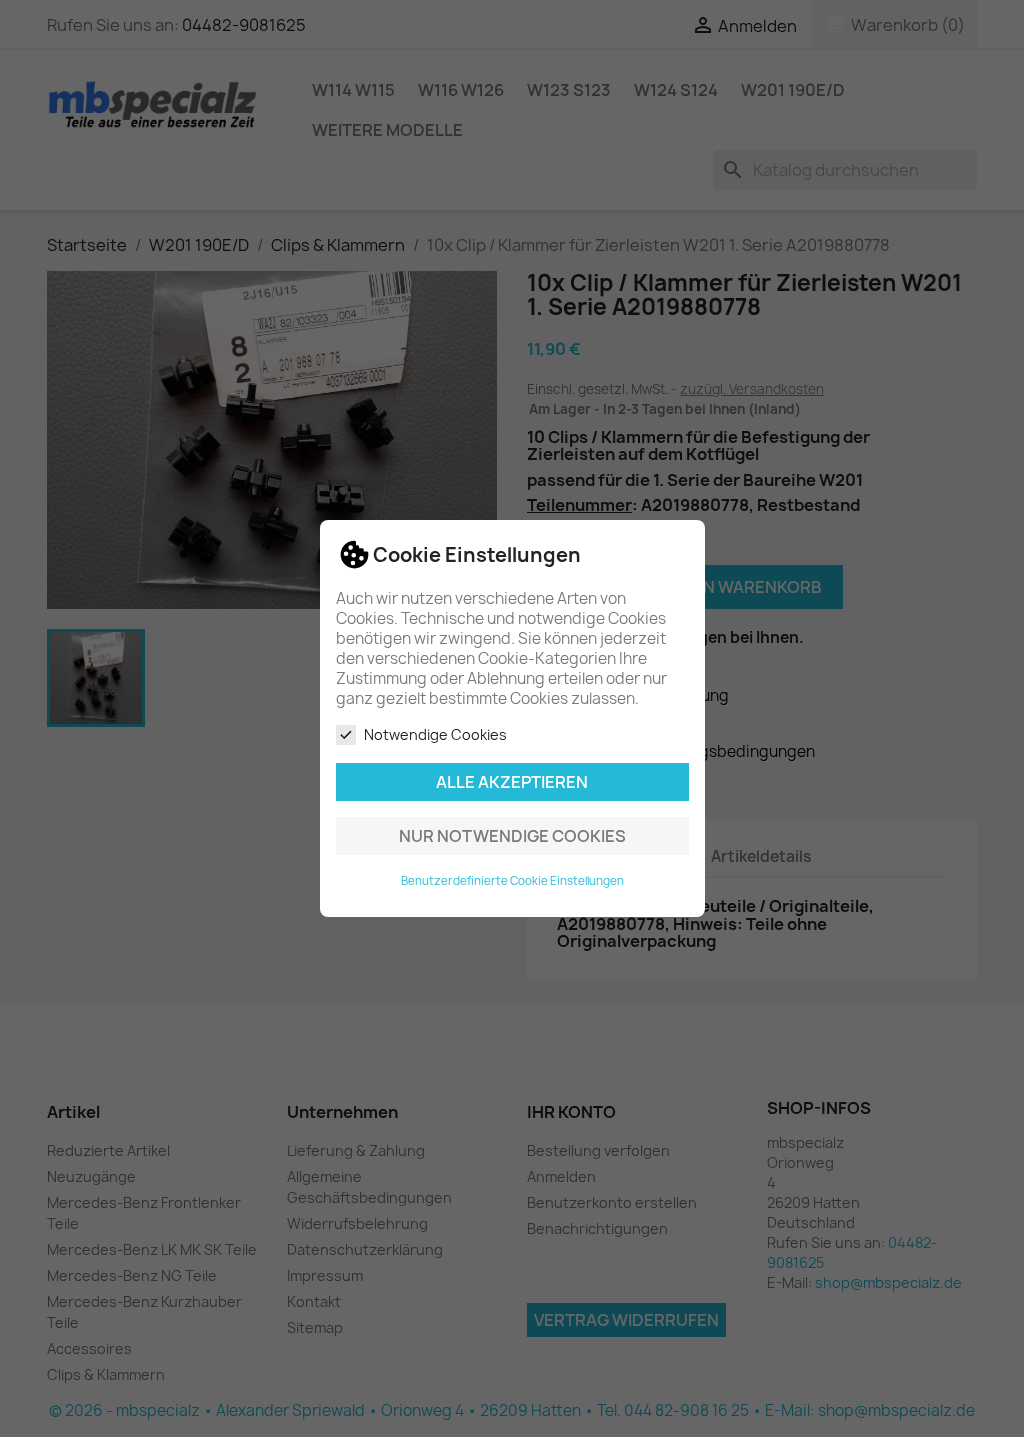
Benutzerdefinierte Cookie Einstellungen (512, 881)
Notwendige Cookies (435, 734)
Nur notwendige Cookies (512, 836)
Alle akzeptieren (512, 782)
